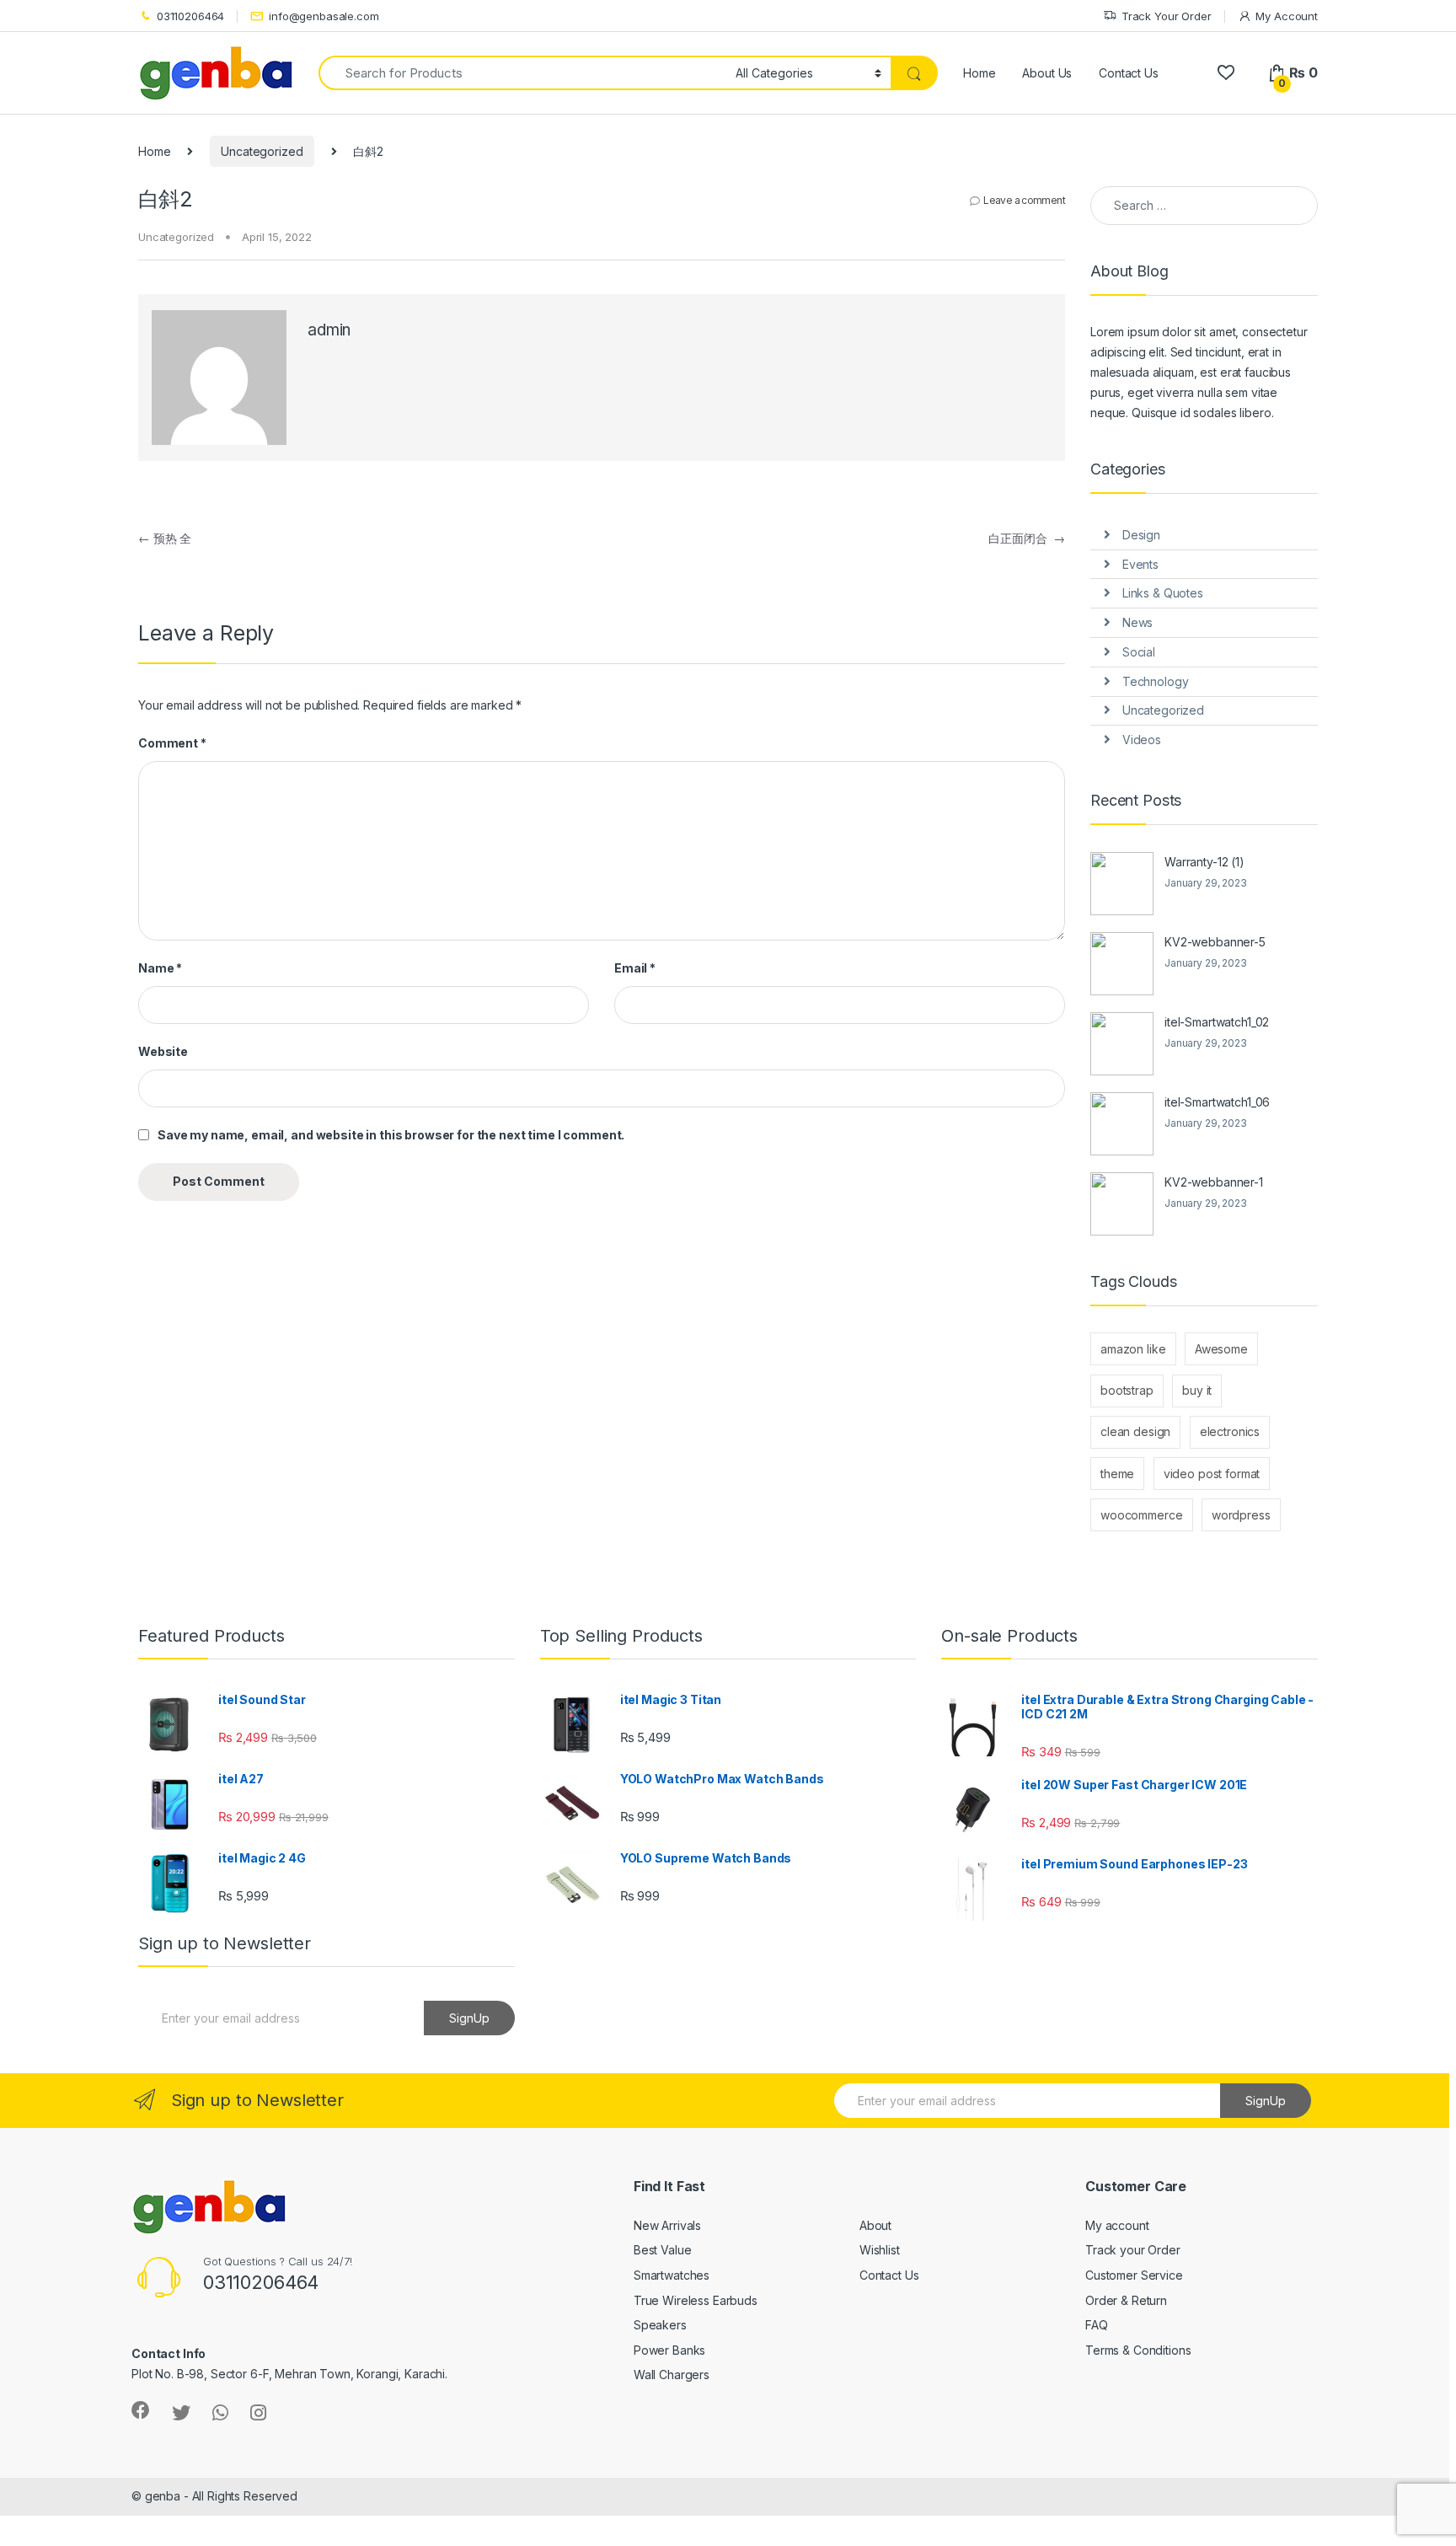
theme (1117, 1474)
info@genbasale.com (324, 16)
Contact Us (1129, 73)
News (1137, 622)
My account (1117, 2225)
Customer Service (1134, 2275)
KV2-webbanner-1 (1214, 1182)
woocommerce (1141, 1515)
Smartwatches (672, 2275)
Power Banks (669, 2350)
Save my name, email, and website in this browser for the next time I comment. (391, 1135)
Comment (172, 743)
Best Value (663, 2250)
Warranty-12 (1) (1204, 862)
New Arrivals (667, 2225)
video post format (1212, 1474)
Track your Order (1133, 2250)
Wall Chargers (672, 2374)
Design (1141, 535)
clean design (1135, 1431)
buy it (1197, 1390)
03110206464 (190, 16)
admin (329, 330)
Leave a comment (1024, 200)
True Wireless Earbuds (696, 2300)
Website (163, 1051)
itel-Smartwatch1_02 (1217, 1022)
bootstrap (1127, 1390)
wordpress (1241, 1515)
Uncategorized (262, 151)
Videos (1142, 740)
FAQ (1097, 2325)
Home (979, 73)
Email (635, 968)
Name (160, 968)
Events (1140, 564)
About (875, 2225)
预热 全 (165, 538)
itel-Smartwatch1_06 (1217, 1102)
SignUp (469, 2018)
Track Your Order (1167, 16)
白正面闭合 (1027, 538)
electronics (1230, 1431)
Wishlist (880, 2250)
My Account (1287, 16)
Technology (1156, 681)
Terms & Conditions (1138, 2350)
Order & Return (1126, 2300)
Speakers (660, 2325)
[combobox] (522, 73)
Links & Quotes (1163, 593)
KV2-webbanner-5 (1215, 942)
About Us (1047, 73)
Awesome (1221, 1349)
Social (1139, 652)
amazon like (1133, 1349)
